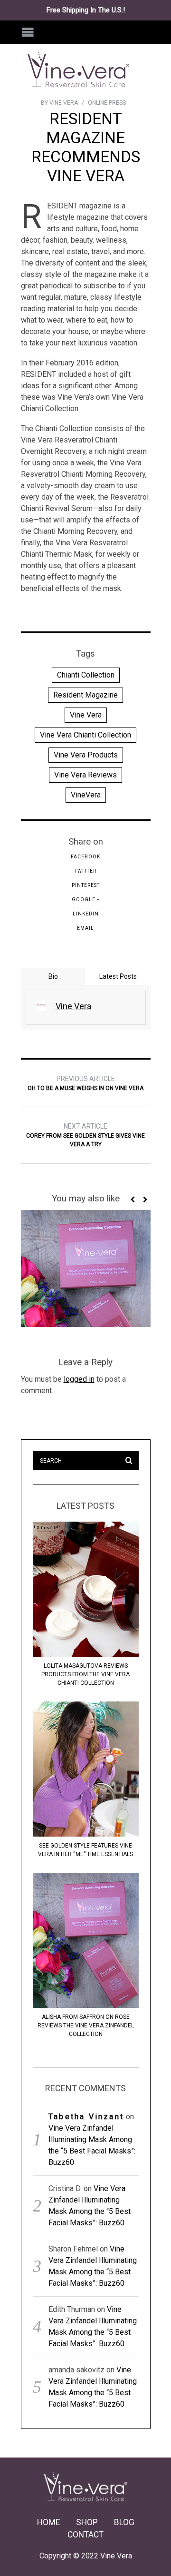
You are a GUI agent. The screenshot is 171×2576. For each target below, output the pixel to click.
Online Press (107, 103)
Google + (86, 900)
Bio (53, 976)
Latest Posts (118, 976)
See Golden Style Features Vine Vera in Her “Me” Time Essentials (85, 1850)
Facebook (85, 857)
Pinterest (86, 885)
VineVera (86, 795)
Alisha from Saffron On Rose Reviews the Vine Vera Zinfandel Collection (86, 2025)
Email (85, 928)
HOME (48, 2522)
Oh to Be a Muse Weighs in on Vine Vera (85, 1083)
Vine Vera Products (86, 755)
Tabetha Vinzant (86, 2117)
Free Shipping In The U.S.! (86, 10)
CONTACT (85, 2535)
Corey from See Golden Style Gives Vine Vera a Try (85, 1135)
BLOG (124, 2522)
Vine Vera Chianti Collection (85, 735)
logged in (79, 1379)
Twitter (85, 871)
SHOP (87, 2522)
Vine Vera (86, 715)
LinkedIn (86, 914)
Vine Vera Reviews (85, 775)
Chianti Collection (86, 675)
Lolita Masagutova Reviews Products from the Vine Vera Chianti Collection (85, 1674)
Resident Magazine (85, 695)
